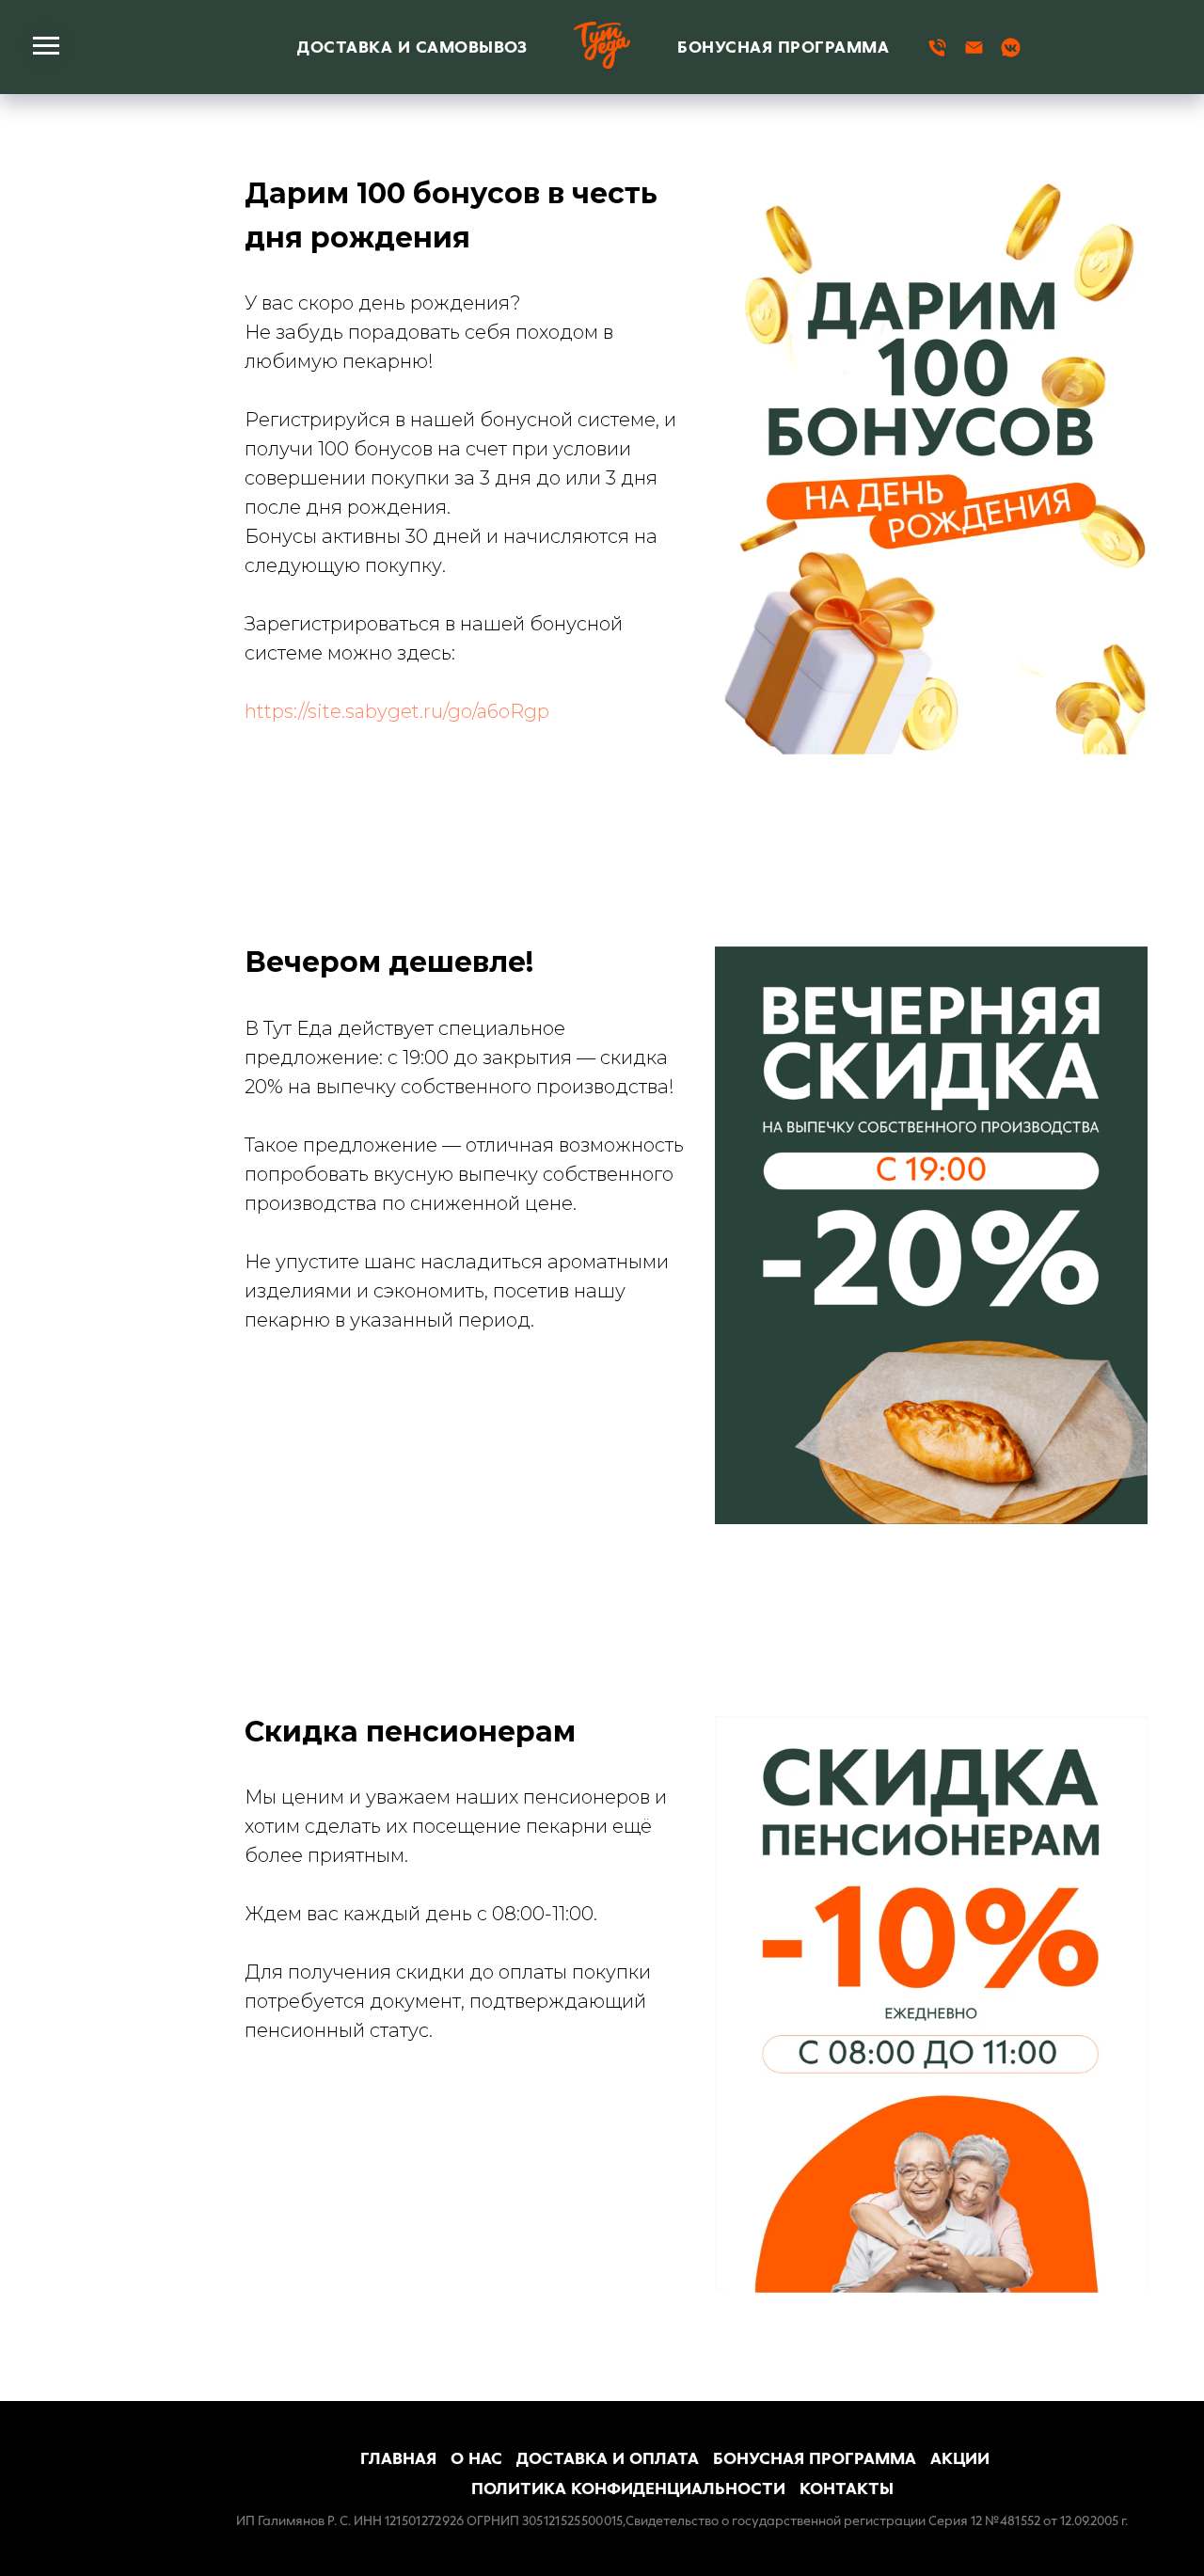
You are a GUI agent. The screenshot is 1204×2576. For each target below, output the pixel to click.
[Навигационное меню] (46, 46)
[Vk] (1011, 48)
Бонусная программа (815, 2458)
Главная (398, 2458)
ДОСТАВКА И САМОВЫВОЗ (412, 47)
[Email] (974, 48)
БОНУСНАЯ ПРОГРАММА (783, 47)
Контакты (847, 2489)
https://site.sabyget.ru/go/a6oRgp (397, 711)
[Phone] (937, 48)
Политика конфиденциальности (628, 2489)
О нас (476, 2458)
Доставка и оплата (608, 2458)
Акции (960, 2458)
